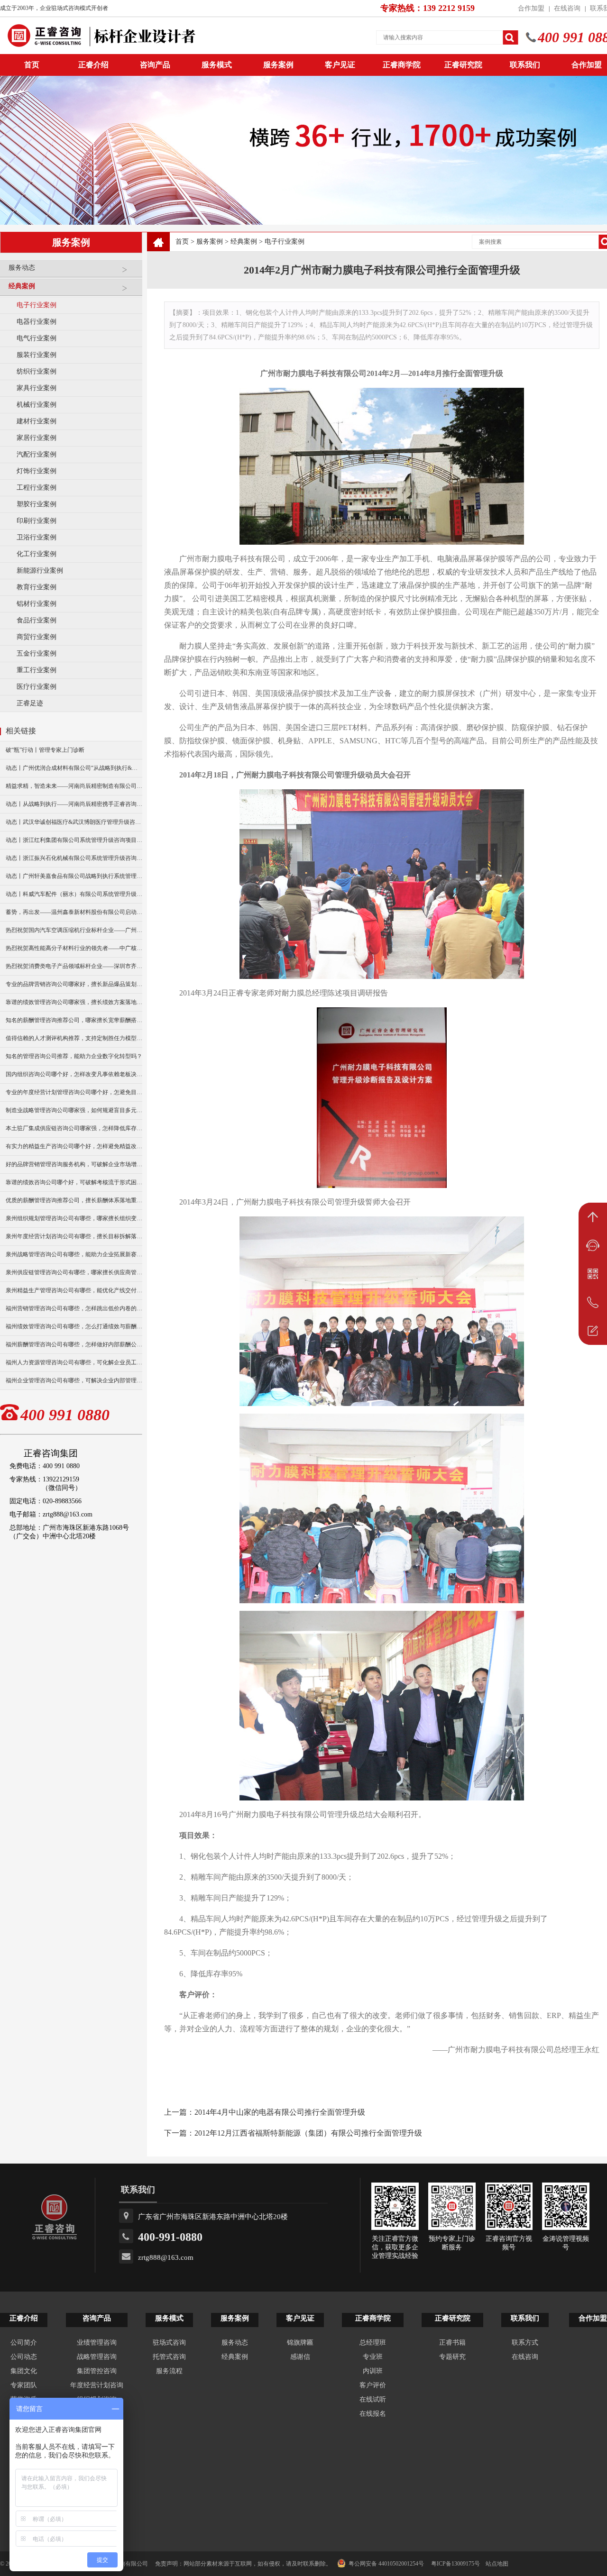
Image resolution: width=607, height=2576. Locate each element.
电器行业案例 (37, 322)
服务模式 (217, 65)
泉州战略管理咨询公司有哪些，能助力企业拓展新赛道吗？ (74, 1254)
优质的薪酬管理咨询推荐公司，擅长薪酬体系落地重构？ (74, 1200)
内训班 (373, 2371)
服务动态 (22, 268)
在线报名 (373, 2414)
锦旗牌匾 (300, 2343)
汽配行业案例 (37, 454)
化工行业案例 (37, 554)
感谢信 (300, 2357)
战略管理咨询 (97, 2357)
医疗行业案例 (37, 687)
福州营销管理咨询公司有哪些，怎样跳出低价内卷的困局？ (74, 1308)
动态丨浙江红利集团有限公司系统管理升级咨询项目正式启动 (74, 840)
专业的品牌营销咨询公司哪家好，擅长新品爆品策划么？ (74, 984)
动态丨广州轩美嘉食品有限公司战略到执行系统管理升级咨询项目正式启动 (74, 876)
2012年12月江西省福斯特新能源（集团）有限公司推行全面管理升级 (308, 2133)
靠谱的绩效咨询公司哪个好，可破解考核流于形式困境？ (74, 1182)
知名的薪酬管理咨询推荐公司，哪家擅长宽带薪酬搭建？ (74, 1020)
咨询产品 (155, 65)
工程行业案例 (37, 488)
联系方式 (525, 2343)
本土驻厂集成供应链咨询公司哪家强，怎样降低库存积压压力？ (74, 1128)
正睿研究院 (463, 65)
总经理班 (373, 2343)
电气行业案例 (37, 338)
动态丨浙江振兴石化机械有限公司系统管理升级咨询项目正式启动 (74, 858)
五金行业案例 (37, 653)
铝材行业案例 (37, 604)
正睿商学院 (402, 65)
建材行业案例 (37, 421)
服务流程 (169, 2371)
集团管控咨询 (97, 2371)
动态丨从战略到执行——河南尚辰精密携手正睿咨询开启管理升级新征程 (74, 804)
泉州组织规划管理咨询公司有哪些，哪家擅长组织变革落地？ (74, 1218)
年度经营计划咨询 (97, 2385)
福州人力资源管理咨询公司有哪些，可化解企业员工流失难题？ (74, 1362)
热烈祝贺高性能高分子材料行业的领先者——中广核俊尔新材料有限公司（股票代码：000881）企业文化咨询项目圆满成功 (74, 948)
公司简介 (24, 2343)
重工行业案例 (37, 670)
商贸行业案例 (37, 637)
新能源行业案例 (40, 571)
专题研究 (452, 2357)
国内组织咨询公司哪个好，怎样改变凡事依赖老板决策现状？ (74, 1074)
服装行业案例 (37, 355)
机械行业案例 (37, 405)
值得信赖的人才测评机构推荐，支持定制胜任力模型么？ (74, 1038)
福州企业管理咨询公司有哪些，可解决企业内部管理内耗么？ (74, 1380)
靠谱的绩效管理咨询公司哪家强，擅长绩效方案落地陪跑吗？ (74, 1002)
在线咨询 (567, 8)
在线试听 (373, 2399)
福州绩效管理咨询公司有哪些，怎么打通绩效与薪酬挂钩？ (74, 1326)
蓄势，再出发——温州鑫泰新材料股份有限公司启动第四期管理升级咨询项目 (74, 912)
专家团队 (24, 2385)
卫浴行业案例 (37, 537)
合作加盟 (531, 8)
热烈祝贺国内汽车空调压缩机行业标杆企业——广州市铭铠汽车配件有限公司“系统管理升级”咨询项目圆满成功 (74, 930)
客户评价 (373, 2385)
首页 (182, 242)
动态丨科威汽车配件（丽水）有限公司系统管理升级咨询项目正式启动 (74, 894)
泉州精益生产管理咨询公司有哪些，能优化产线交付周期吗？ (74, 1290)
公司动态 (24, 2357)
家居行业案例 (37, 438)
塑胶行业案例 (37, 504)
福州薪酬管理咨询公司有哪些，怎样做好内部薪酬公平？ (74, 1344)
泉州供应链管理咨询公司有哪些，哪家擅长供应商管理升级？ (74, 1272)
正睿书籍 (452, 2343)
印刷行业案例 (37, 521)
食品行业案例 (37, 620)
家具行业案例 (37, 388)
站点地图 (497, 2564)
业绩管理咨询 (97, 2343)
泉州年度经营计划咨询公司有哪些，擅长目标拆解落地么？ (74, 1236)
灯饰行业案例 (37, 471)
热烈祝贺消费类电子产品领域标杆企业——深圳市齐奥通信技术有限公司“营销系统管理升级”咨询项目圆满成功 (74, 966)
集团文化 (24, 2371)
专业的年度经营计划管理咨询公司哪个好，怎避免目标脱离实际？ (74, 1092)
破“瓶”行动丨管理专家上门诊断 (45, 750)
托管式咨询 (169, 2357)
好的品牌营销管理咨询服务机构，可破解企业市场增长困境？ (74, 1164)
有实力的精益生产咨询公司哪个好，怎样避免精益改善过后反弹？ (74, 1146)
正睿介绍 (24, 2318)
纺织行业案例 (37, 371)
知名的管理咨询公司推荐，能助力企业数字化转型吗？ (74, 1056)
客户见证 (340, 65)
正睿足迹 (30, 703)
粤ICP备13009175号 (455, 2564)
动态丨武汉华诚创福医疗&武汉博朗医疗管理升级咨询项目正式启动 (74, 822)
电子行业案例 (37, 305)
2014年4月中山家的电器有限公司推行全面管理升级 (280, 2112)
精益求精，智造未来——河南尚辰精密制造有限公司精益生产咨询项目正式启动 (74, 786)
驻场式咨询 (169, 2343)
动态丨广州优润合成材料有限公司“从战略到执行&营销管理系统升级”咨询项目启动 (74, 768)
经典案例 (22, 286)
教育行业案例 (37, 587)
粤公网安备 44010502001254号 (386, 2564)
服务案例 (278, 65)
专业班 (373, 2357)
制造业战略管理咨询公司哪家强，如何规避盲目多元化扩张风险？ (74, 1110)
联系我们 (525, 65)
